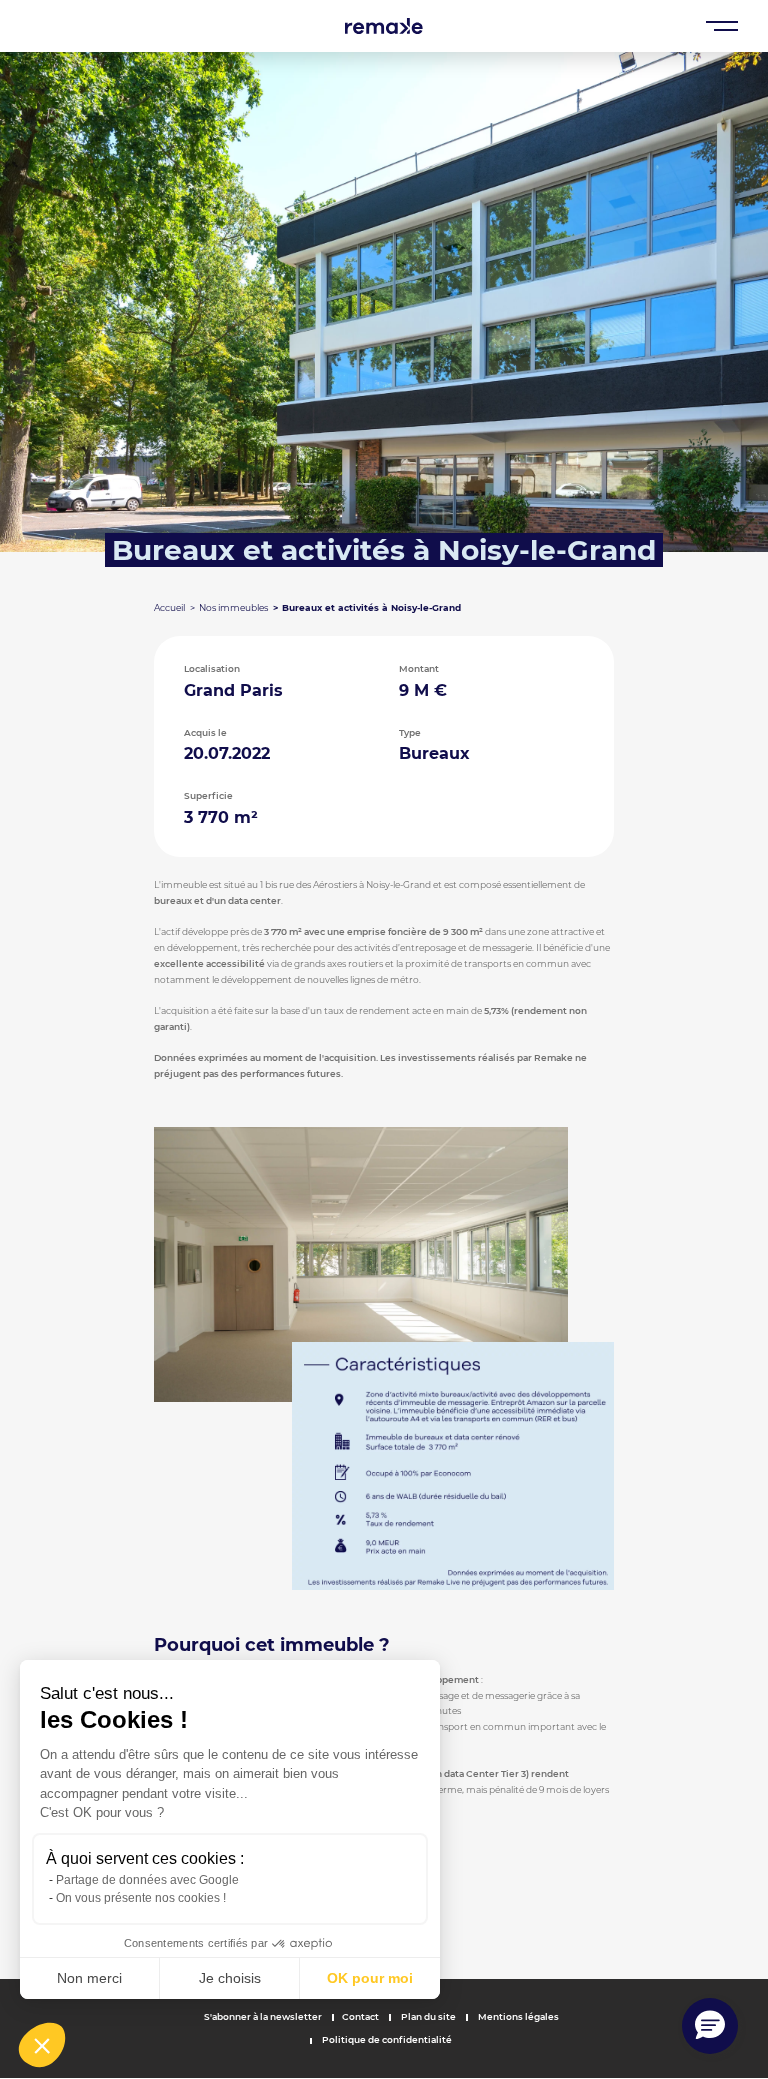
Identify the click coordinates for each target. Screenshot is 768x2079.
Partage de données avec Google (147, 1880)
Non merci (89, 1978)
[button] (42, 2045)
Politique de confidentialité (386, 2039)
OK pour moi (370, 1978)
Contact (360, 2016)
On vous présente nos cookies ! (141, 1898)
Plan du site (427, 2016)
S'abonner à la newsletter (263, 2016)
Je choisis (230, 1978)
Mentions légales (517, 2016)
